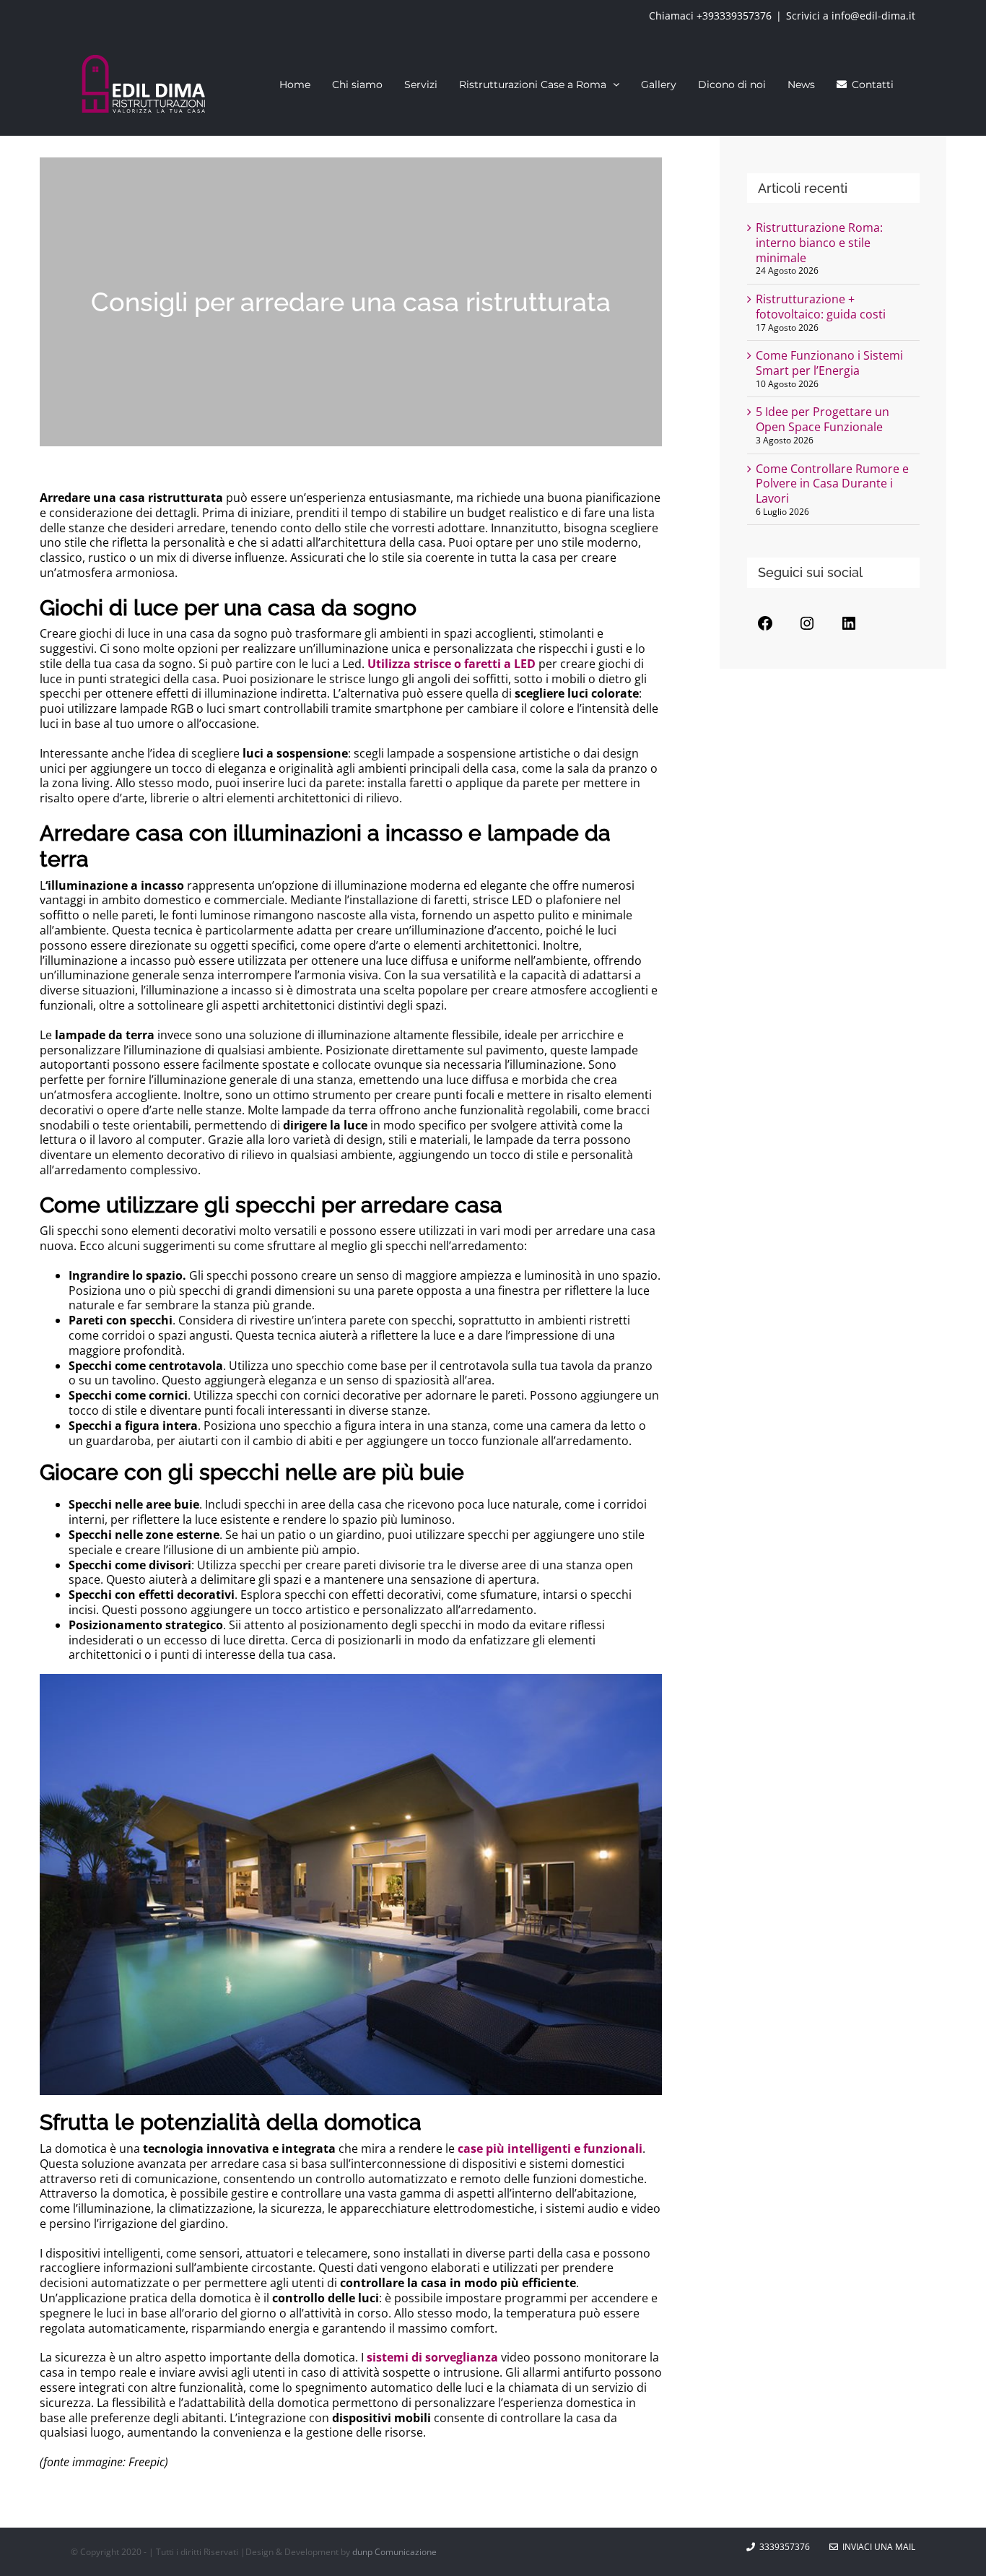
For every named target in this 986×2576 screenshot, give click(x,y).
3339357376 (785, 2547)
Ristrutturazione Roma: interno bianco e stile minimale (819, 243)
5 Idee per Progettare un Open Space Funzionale (823, 419)
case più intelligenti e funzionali (549, 2148)
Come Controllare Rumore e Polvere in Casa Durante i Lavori (832, 484)
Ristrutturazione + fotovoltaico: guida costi (821, 307)
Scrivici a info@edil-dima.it (851, 16)
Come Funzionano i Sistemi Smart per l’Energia (829, 363)
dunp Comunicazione (394, 2552)
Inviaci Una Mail (877, 2547)
